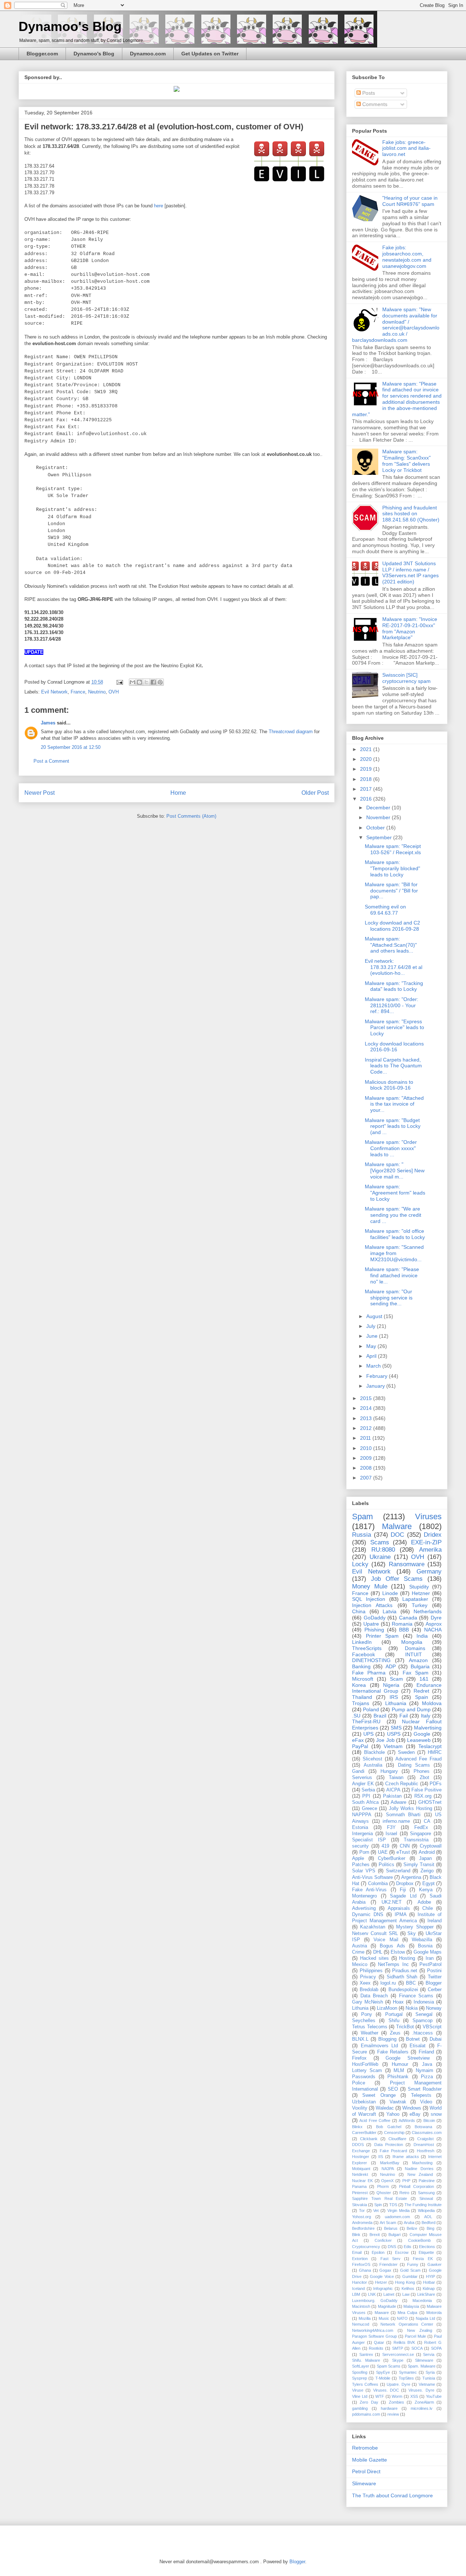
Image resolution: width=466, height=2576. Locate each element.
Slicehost (372, 1759)
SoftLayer (361, 2366)
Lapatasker (415, 1599)
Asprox (434, 1624)
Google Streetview (408, 2058)
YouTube (434, 2396)
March (374, 1366)
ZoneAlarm (424, 2402)
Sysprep (360, 2378)
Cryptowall (431, 1846)
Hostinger (361, 2157)
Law (406, 2294)
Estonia (360, 1828)
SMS (396, 1728)
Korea (359, 1685)
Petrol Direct (366, 2471)
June (373, 1336)
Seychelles (364, 2021)
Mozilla (365, 2318)
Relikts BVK (404, 2342)
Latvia (390, 1611)
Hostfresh (426, 2151)
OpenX (387, 2181)
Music (384, 2318)
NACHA (433, 1630)
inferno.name (396, 1821)
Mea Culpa (407, 2313)
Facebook (364, 1654)
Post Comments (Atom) (191, 816)
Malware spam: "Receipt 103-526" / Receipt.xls (393, 849)
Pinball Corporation (416, 2186)
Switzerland (398, 1871)
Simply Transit (419, 1865)
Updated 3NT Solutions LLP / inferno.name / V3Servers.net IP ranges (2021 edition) (410, 572)
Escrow (402, 2252)
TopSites (406, 2378)
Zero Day (369, 2402)
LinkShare (426, 2294)
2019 (367, 769)
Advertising (364, 1908)
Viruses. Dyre (421, 2390)
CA (427, 1821)
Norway (434, 2008)
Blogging (387, 2039)
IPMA (401, 1915)
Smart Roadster (425, 2089)
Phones (422, 1771)
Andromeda (362, 2223)
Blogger (434, 1983)
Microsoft (363, 1679)
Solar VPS (364, 1871)
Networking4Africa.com (373, 2330)
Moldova (432, 1703)
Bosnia (425, 1946)
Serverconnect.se (398, 2354)
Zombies (396, 2402)
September (380, 837)
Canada (408, 1618)
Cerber (435, 1990)
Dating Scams (414, 1765)
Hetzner (421, 1593)
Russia (362, 1535)
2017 (367, 789)
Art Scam (388, 2223)
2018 (367, 779)
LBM (356, 2294)
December (379, 808)
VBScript (432, 2027)
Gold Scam (410, 2270)
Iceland (358, 2288)
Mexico (360, 1965)
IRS (394, 1697)
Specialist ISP (369, 1840)
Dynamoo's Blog (70, 26)
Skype (398, 2360)
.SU (356, 1716)
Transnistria (416, 1840)
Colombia (378, 1884)
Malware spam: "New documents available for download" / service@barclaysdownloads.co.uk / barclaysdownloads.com (396, 325)
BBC (411, 1983)
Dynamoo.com (148, 54)
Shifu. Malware (366, 2360)
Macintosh (361, 2306)
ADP (391, 1666)
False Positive (426, 1790)
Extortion (360, 2259)
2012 (367, 1428)
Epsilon (378, 2252)
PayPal (360, 1746)
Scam (396, 1679)
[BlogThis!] (139, 682)
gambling (360, 2408)
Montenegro (364, 1896)
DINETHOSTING (371, 1660)
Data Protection (389, 2145)
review (393, 2414)
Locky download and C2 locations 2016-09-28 (392, 926)
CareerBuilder (364, 2133)
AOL (428, 2217)
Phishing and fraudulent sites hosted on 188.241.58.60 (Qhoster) (411, 514)
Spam (362, 1516)
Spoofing (360, 2372)
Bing (431, 2228)
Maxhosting (422, 2163)
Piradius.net (405, 1971)
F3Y (391, 1828)
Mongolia (412, 1642)
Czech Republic (402, 1784)
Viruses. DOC (386, 2390)
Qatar (379, 2342)
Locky (360, 1564)
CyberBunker (392, 1858)
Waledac (385, 2108)
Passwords (364, 2077)
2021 (367, 749)
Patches (361, 1865)
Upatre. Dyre (398, 2384)
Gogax (385, 2270)
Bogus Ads (392, 1946)
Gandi (358, 1771)
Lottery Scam (367, 2071)
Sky (412, 1934)
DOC (397, 1535)
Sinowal (426, 2198)
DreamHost (424, 2145)
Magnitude (387, 2306)
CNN (405, 1846)
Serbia (368, 1790)
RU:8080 (383, 1550)
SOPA (436, 2348)
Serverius (362, 1778)
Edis (408, 2247)
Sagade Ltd (403, 1896)
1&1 (424, 1679)
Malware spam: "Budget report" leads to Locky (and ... (393, 1126)
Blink (356, 2235)
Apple (358, 1858)
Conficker (383, 2240)
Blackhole (374, 1752)
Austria (360, 1946)
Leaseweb (419, 1740)
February (378, 1376)
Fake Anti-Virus (369, 1890)
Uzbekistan (364, 2102)
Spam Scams (389, 2366)
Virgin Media (398, 2210)
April (372, 1356)
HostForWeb (365, 2064)
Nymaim (424, 2071)
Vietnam (393, 1746)
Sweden (406, 1752)
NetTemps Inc (393, 1965)
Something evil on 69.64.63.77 (385, 910)
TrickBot (405, 2027)
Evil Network (54, 692)
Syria (430, 2372)
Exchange (361, 2151)
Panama (359, 2186)
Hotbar (429, 2282)
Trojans (361, 1703)
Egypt (429, 1884)
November (379, 817)
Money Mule (370, 1586)
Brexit (375, 2235)
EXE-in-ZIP (426, 1542)
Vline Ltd (360, 2396)
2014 (367, 1408)
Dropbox (405, 1884)
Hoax (398, 2002)
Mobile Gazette (370, 2460)
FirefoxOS (361, 2264)
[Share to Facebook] (153, 682)
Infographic (383, 2288)
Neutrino (97, 692)
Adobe (424, 1902)
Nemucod (361, 2324)
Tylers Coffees (365, 2384)
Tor (362, 2210)
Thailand (362, 1697)
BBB (404, 1630)
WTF (380, 2396)
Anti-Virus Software (372, 1877)
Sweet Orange (379, 2095)
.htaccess (422, 2033)
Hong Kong (405, 2282)
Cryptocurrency (366, 2247)
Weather (370, 2033)
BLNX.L (360, 2039)
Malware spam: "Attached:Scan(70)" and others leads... (391, 945)
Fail (404, 1716)
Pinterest (360, 2193)
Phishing (374, 1630)
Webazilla (422, 1940)
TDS (393, 2205)
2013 (367, 1418)
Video (426, 2102)
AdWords (407, 2120)
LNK (372, 2294)
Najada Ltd (425, 2318)
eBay (415, 2114)
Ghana (365, 2270)
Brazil (380, 1716)
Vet (376, 2210)
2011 (366, 1438)
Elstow (398, 1952)
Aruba (409, 2223)
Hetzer (381, 2282)
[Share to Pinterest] (160, 682)
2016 (367, 799)
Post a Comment (51, 761)
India (422, 1636)
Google (422, 1734)
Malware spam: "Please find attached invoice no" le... (392, 1275)
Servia (429, 2354)
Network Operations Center (407, 2324)
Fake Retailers (393, 2052)
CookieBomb (419, 2240)
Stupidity (419, 1587)
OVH (114, 692)
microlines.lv (422, 2408)
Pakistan (392, 1796)
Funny (413, 2264)
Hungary (389, 1771)
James (48, 723)
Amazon (418, 1660)
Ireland (435, 1921)
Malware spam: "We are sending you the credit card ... (393, 1215)
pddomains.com (366, 2414)
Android (427, 1852)
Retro (404, 2193)
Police (359, 2083)
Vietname (427, 2384)
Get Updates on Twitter (210, 54)
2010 (367, 1448)
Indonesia (424, 2002)
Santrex (366, 2354)
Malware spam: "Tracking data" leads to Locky (394, 986)
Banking (361, 1666)
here (159, 206)
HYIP (431, 2276)
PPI (366, 1796)
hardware (389, 2408)
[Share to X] (146, 682)
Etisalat (418, 2046)
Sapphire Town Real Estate (380, 2198)
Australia (373, 1765)
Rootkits (376, 2348)
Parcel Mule (415, 2336)
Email (357, 2252)
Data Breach (374, 1996)
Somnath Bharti (403, 1815)
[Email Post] (119, 682)
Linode (390, 1593)
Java (427, 2064)
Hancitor (360, 2282)
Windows (412, 2108)
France (78, 692)
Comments (374, 104)
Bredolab (369, 1990)
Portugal (394, 2014)
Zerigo (427, 1871)
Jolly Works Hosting (410, 1809)
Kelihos (408, 2288)
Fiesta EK (423, 2259)
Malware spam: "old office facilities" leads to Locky (395, 1234)
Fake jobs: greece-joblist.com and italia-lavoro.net (406, 148)
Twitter (435, 1977)
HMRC (435, 1752)
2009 (367, 1458)
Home (178, 793)
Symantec (408, 2372)
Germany (429, 1572)
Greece (370, 1809)
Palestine (427, 2181)
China (359, 1611)
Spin (378, 2205)
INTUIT (414, 1654)
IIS (381, 2157)
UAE (383, 1852)
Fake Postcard (393, 2151)
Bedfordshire (363, 2228)
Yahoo (393, 2114)
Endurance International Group (397, 1688)
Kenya (426, 1890)
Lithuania (396, 1703)
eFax (358, 1740)
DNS (392, 2247)
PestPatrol (431, 1965)
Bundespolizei (403, 1990)
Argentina (411, 1877)
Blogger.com (42, 54)
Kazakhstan (373, 1927)
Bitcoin (429, 2120)
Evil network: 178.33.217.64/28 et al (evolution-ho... (394, 967)
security (360, 1846)
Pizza (427, 2077)
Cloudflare (397, 2139)
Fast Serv (390, 2259)
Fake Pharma (369, 1673)
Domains (415, 1648)
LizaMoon (387, 2008)
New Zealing (420, 2330)
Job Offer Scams (397, 1579)
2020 (367, 759)
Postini (434, 1971)
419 (385, 1846)
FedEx (421, 1828)
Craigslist (425, 2139)
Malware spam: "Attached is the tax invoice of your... (394, 1104)
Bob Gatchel (389, 2127)
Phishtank (398, 2077)
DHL (378, 1952)
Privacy (368, 1977)
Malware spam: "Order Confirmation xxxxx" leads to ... (391, 1148)
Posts (368, 93)
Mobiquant (361, 2169)
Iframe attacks (406, 2157)
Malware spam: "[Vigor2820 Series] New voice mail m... (395, 1170)
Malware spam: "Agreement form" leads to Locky (395, 1193)
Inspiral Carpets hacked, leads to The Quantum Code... (393, 1066)
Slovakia (360, 2205)
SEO (393, 2089)
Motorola (434, 2313)
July (372, 1326)
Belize (412, 2228)
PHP (406, 2181)
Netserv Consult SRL (375, 1934)
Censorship (394, 2133)
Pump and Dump (411, 1709)
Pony (367, 2014)
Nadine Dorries (419, 2169)
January (376, 1386)
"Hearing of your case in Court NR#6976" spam (410, 201)
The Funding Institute (423, 2205)
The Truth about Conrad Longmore (392, 2495)
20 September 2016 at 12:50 (71, 747)
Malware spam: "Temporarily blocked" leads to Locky (392, 868)
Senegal (424, 2014)
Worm (397, 2396)
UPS (368, 1734)
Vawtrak (398, 2102)
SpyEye (383, 2372)
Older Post (315, 793)
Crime (358, 1952)
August (375, 1316)
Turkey (420, 1605)
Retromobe (365, 2448)
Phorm (383, 2186)
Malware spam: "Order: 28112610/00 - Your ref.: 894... (392, 1005)
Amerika (430, 1550)
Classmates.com (427, 2133)
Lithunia (360, 2008)
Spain (422, 1697)
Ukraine (380, 1557)
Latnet (389, 2294)
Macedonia (422, 2301)
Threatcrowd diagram (291, 732)
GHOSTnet (430, 1802)
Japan (425, 1858)
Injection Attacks (372, 1605)
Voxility (360, 2108)
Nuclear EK (362, 2181)
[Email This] (133, 682)
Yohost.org (362, 2217)
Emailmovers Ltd (380, 2046)
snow (436, 2114)
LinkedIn (362, 1642)
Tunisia (429, 2378)
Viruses (428, 1516)
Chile (428, 1908)
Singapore (420, 1834)
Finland (426, 2052)
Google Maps (428, 1952)
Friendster (388, 2264)
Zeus (395, 2033)
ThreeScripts (367, 1648)
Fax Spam (416, 1673)
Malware (397, 1526)
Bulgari (394, 2235)
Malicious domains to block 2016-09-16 (389, 1085)
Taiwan (396, 1778)
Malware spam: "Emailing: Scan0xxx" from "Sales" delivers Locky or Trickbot (406, 461)
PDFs (436, 1784)
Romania (402, 1624)
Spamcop (422, 2021)
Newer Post (40, 793)
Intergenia (362, 1834)
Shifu (394, 2021)
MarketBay (390, 2163)
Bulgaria (420, 1666)
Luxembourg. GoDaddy (375, 2301)
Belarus (391, 2228)
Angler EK (363, 1784)
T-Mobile (383, 2378)
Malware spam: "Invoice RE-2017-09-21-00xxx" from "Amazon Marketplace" (410, 628)
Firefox (359, 2058)
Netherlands (428, 1611)
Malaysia (411, 2306)
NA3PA (388, 2169)
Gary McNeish (368, 2002)
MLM (399, 2071)
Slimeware (424, 2360)
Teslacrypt (430, 1746)
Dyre (436, 1618)
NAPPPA (362, 1815)
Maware (382, 2313)
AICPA (393, 1790)
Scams (380, 1542)
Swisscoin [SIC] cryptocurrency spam (406, 678)
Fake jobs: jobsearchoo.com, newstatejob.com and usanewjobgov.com (407, 257)
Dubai (436, 2039)
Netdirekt (360, 2174)
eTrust (403, 1852)
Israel (391, 1834)
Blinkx (357, 2127)
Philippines (371, 1971)
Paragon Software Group (374, 2336)
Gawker (435, 2264)
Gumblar (410, 2276)
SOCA (417, 2348)
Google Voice (382, 2276)
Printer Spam (382, 1636)
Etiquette (426, 2252)
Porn (364, 1852)
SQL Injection (369, 1599)
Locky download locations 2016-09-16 (394, 1047)
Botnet (413, 2039)
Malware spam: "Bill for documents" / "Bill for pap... (391, 891)
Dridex (433, 1535)
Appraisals (399, 1908)
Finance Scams (416, 1996)
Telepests (421, 2095)
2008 (367, 1468)
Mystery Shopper (415, 1927)
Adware (398, 1802)
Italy (426, 1716)
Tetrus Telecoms (370, 2027)
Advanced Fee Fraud (418, 1759)
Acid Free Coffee (375, 2120)
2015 (367, 1398)
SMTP (398, 2348)
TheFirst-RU (366, 1721)
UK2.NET (392, 1902)
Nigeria (391, 1685)
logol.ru (388, 1983)
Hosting (407, 1958)
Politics (386, 1865)
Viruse (358, 2390)
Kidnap (429, 2288)
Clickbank (369, 2139)
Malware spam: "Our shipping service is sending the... (389, 1298)
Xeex (365, 1983)
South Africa (365, 1802)
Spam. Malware (421, 2366)
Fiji (403, 1890)
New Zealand (420, 2174)
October (376, 828)
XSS (414, 2396)
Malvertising (428, 1728)
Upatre (371, 1624)
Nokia (412, 2008)
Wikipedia (426, 2210)
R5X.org (423, 1796)
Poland (371, 1709)
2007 (367, 1478)
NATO (402, 2318)
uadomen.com (397, 2217)
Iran (430, 1958)
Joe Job (385, 1740)
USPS (394, 1734)
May (372, 1346)
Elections (427, 2247)
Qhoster (384, 2193)
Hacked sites (374, 1958)
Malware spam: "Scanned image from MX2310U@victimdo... (394, 1253)
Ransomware (407, 1564)
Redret (421, 1691)
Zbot (424, 1778)
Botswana (423, 2127)
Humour (400, 2064)
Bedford (429, 2223)
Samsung (426, 2193)
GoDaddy (375, 1618)
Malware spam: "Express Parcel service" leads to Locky (394, 1028)
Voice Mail (386, 1940)
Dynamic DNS (368, 1915)
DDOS (358, 2145)
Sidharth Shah (402, 1977)
